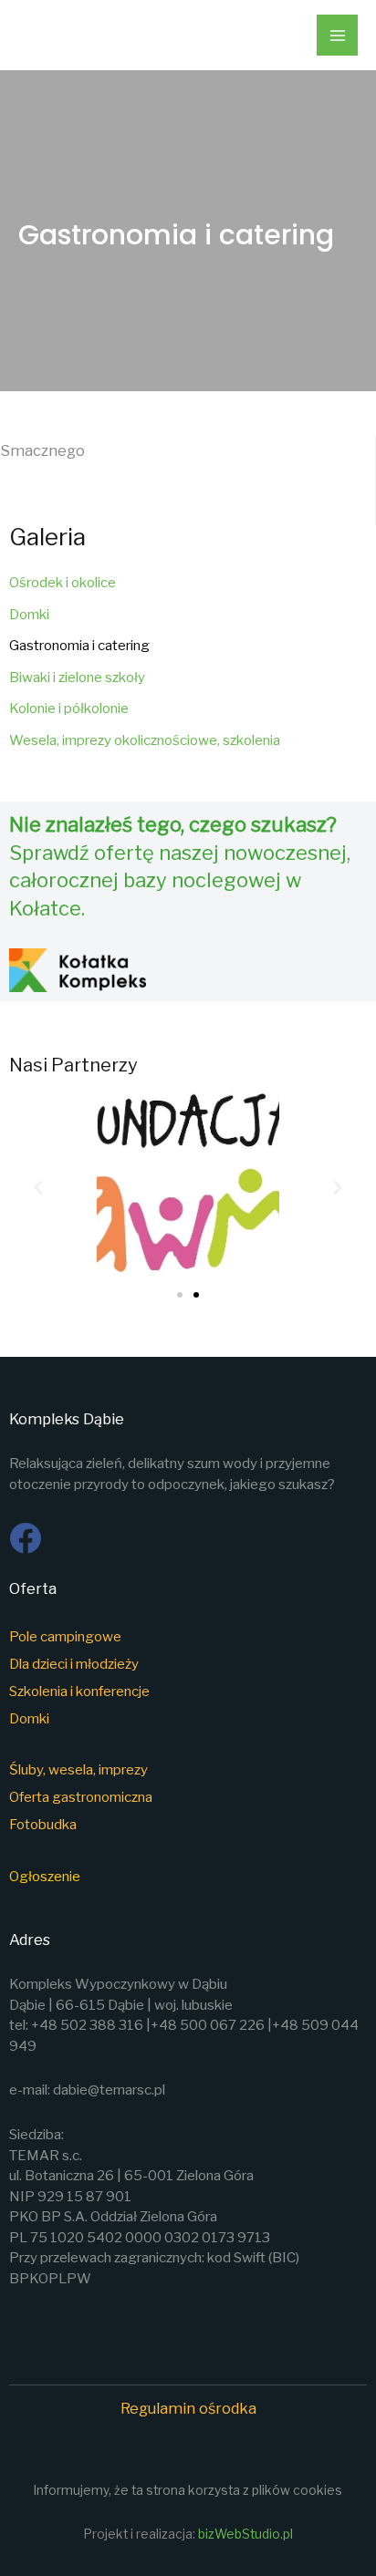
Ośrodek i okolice (63, 583)
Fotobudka (44, 1825)
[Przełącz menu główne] (337, 35)
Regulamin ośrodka (188, 2408)
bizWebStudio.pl (245, 2534)
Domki (29, 615)
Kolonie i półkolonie (69, 709)
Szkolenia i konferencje (79, 1691)
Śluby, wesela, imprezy (78, 1770)
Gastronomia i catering (79, 646)
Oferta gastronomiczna (81, 1797)
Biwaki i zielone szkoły (77, 678)
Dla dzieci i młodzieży (74, 1664)
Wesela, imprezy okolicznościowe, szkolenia (145, 740)
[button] (38, 1188)
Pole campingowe (65, 1637)
